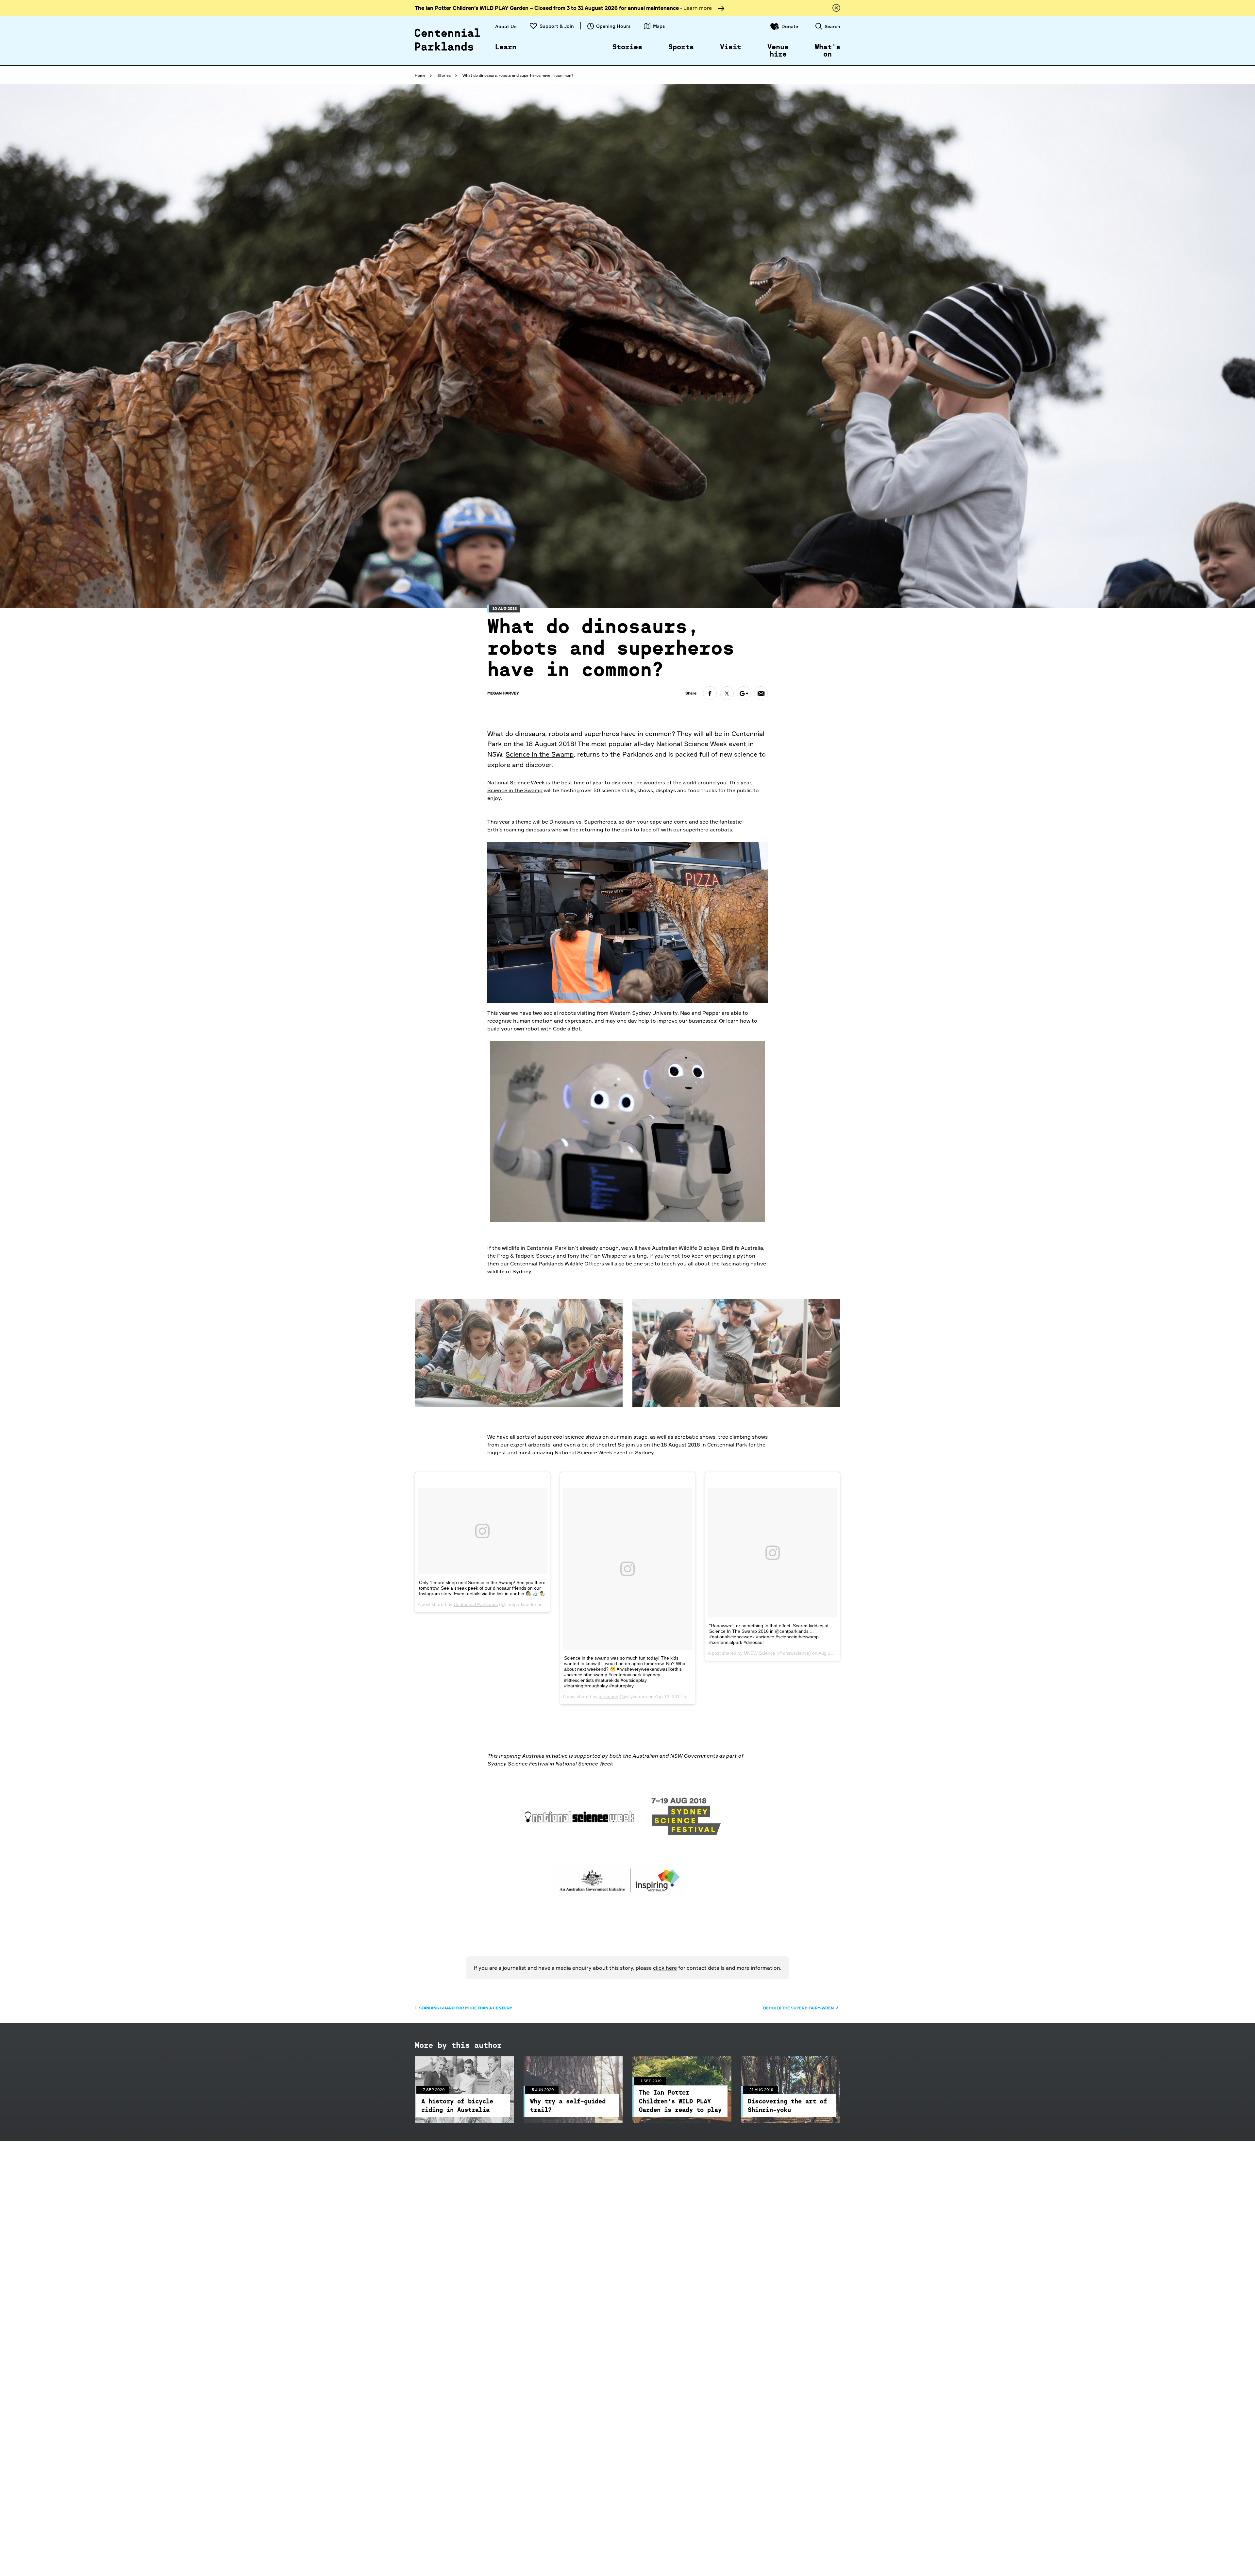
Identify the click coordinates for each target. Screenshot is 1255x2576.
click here (665, 1968)
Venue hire (778, 51)
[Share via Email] (761, 693)
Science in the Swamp (540, 754)
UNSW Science (760, 1653)
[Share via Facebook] (710, 693)
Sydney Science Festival (518, 1764)
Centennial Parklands (476, 1604)
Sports (681, 47)
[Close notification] (836, 8)
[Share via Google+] (744, 693)
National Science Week (516, 782)
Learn (506, 47)
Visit (731, 47)
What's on (828, 51)
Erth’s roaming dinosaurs (519, 829)
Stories (627, 47)
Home (420, 75)
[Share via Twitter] (727, 693)
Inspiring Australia (521, 1756)
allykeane (609, 1697)
